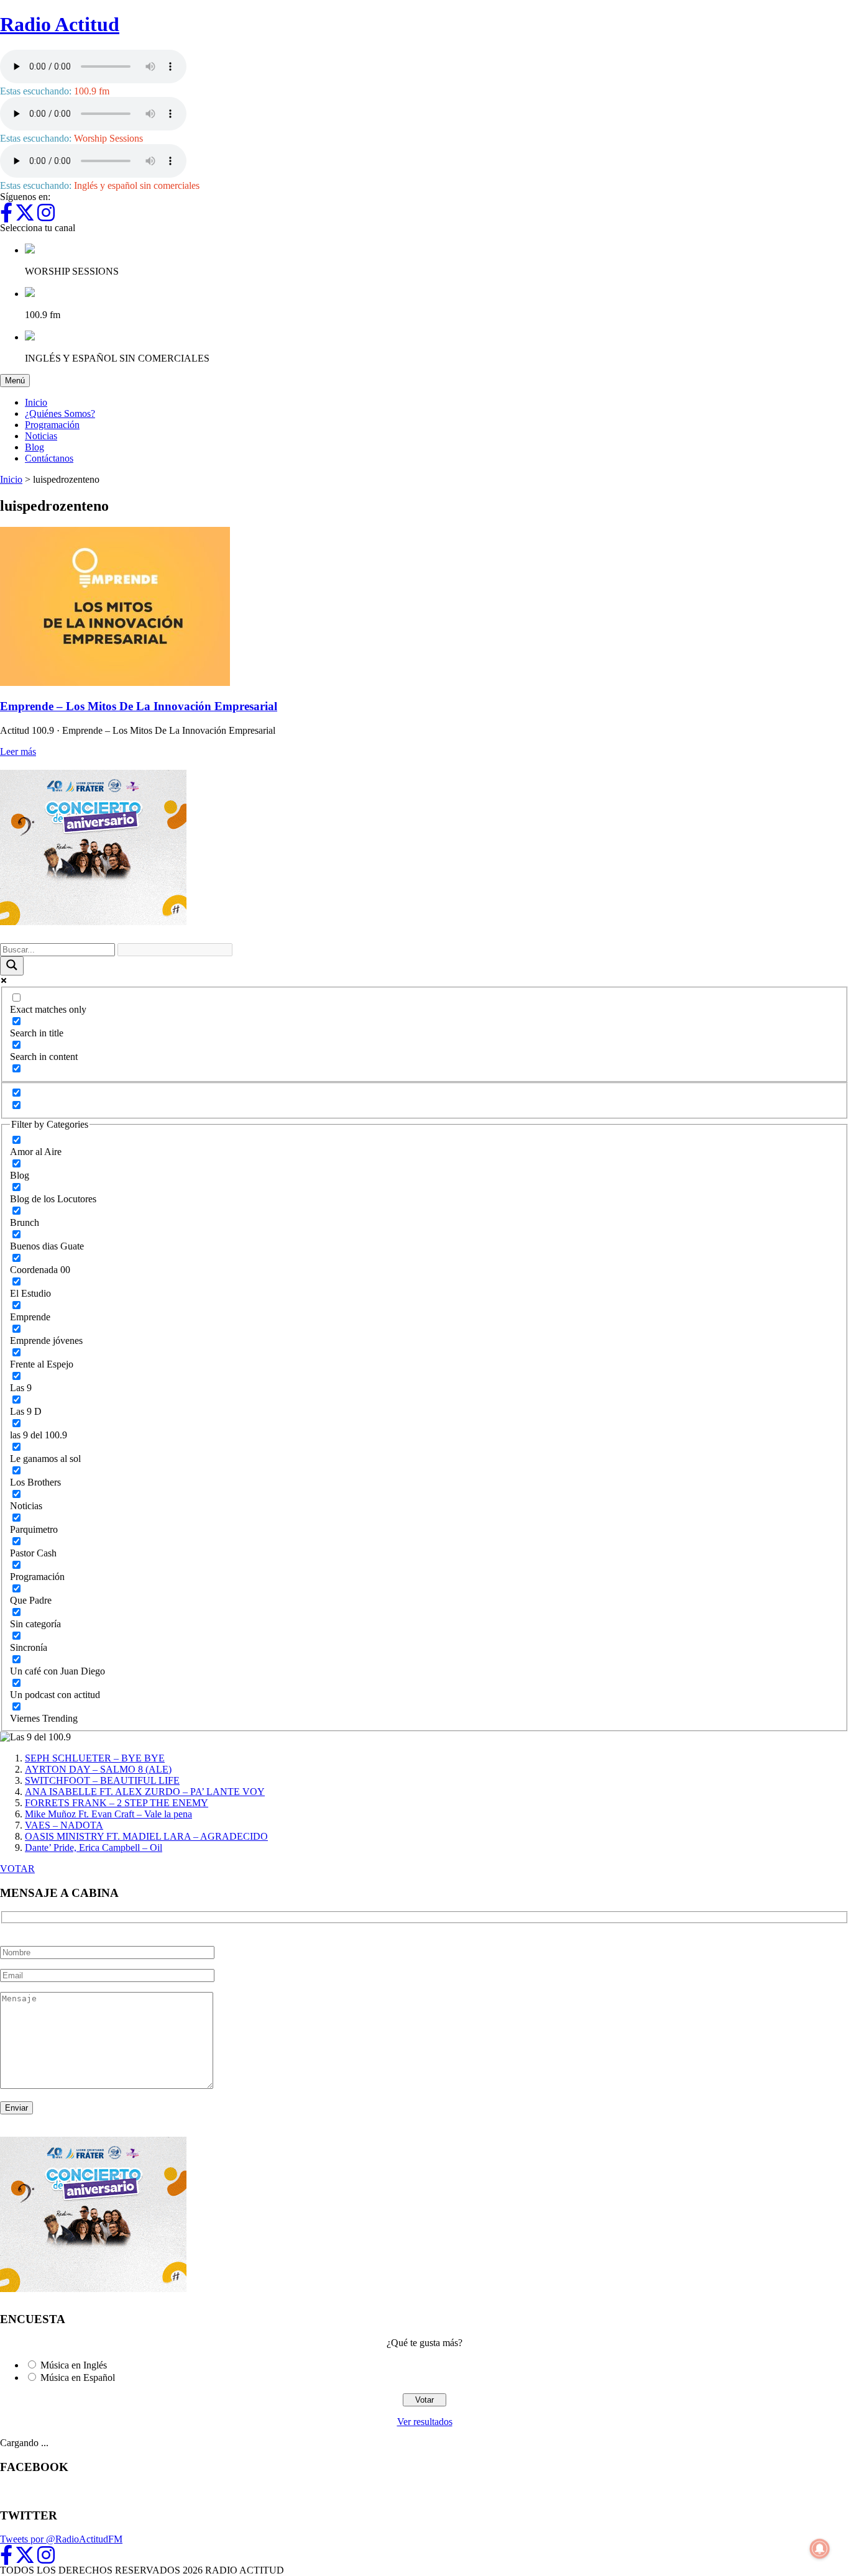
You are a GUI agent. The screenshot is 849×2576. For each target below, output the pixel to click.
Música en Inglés (74, 2365)
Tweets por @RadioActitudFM (61, 2539)
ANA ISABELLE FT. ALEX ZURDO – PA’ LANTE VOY (145, 1792)
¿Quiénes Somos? (60, 413)
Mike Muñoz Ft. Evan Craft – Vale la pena (108, 1814)
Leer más (18, 751)
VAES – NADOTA (64, 1825)
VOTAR (17, 1869)
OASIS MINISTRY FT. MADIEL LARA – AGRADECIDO (146, 1836)
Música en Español (78, 2377)
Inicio (36, 402)
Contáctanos (49, 458)
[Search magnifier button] (12, 966)
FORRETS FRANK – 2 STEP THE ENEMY (117, 1803)
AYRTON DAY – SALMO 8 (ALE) (98, 1769)
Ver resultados (425, 2422)
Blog (34, 447)
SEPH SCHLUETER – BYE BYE (95, 1758)
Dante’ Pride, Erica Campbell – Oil (94, 1848)
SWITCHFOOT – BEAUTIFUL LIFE (102, 1780)
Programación (52, 425)
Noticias (41, 436)
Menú (17, 380)
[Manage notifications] (820, 2549)
